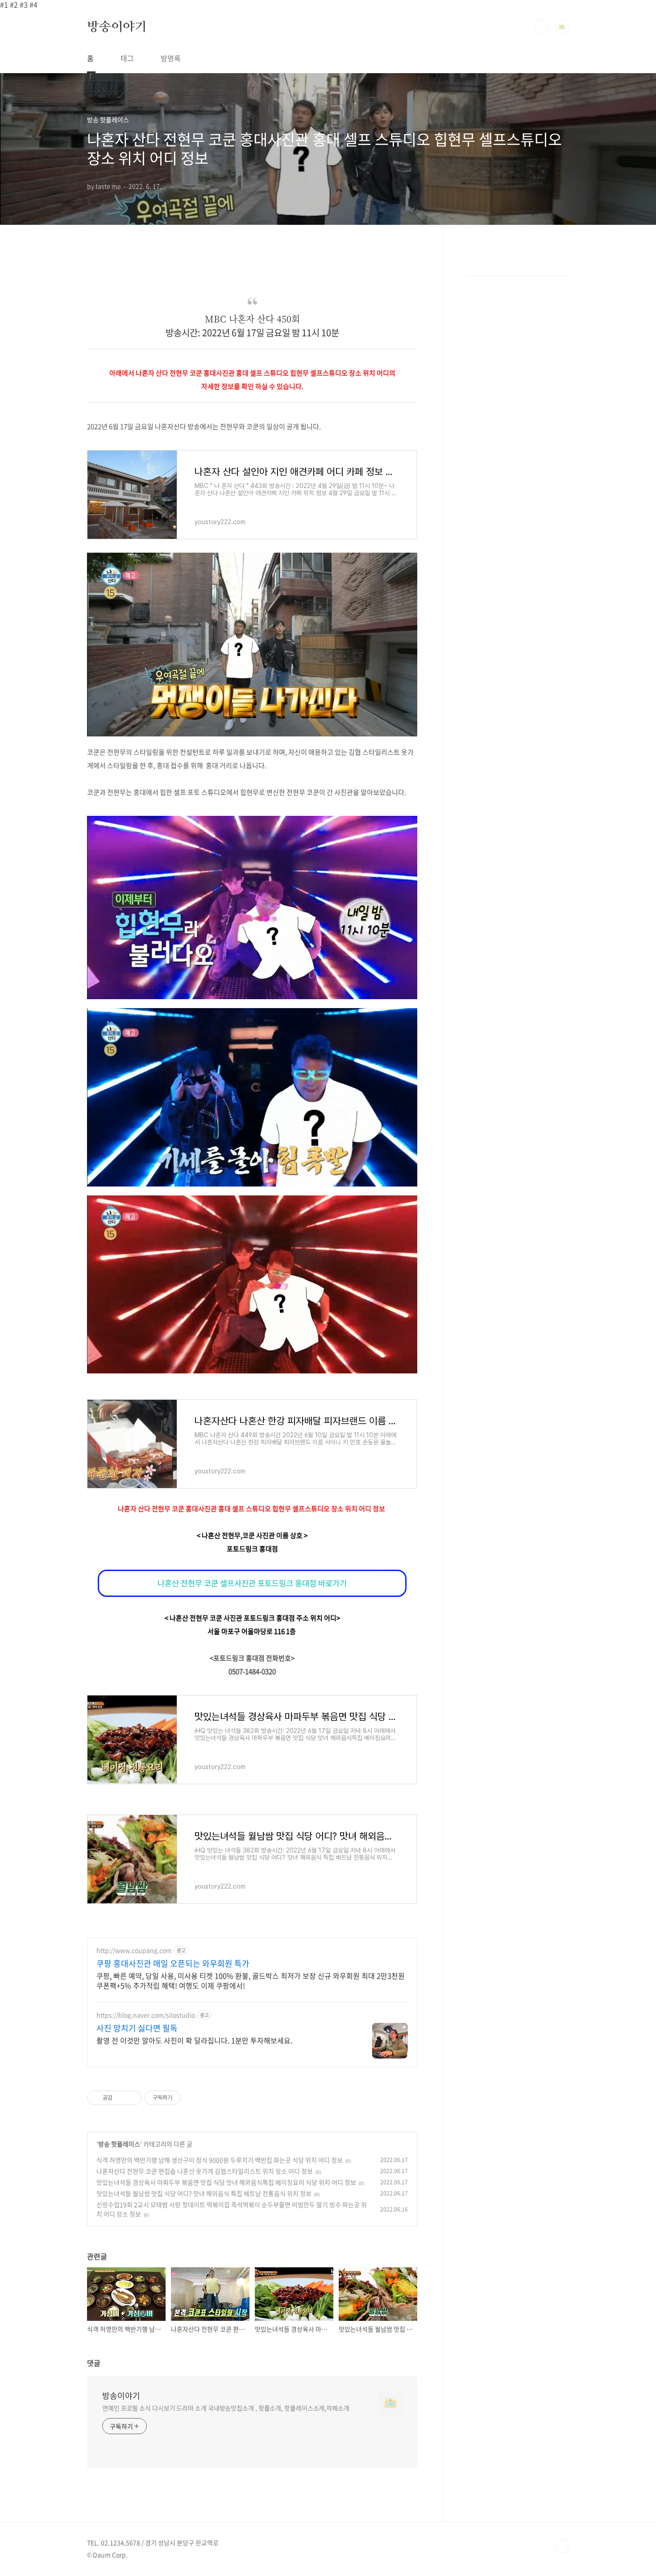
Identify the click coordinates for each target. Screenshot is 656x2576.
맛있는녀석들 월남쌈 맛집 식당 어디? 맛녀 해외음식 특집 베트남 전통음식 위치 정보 (204, 2193)
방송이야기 (117, 26)
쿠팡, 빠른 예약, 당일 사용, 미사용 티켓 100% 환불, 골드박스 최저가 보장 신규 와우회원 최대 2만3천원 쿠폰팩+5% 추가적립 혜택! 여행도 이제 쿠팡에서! (251, 1980)
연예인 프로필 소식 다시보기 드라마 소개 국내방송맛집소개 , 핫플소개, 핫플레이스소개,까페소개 (226, 2408)
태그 (127, 58)
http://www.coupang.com (134, 1950)
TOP (562, 2546)
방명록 (171, 58)
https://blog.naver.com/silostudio (146, 2015)
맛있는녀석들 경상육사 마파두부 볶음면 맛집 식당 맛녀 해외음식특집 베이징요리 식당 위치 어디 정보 (226, 2182)
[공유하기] (121, 2098)
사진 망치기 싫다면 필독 (137, 2028)
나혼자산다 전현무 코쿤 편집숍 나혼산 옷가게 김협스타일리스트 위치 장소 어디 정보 (205, 2171)
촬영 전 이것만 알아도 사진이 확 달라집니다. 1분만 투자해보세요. (194, 2040)
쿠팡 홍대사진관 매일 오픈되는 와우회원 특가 (173, 1964)
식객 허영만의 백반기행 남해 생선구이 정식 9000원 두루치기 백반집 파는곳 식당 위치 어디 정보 (220, 2160)
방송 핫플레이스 (119, 2144)
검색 (541, 27)
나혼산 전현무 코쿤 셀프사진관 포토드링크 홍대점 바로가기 (252, 1583)
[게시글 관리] (132, 2098)
